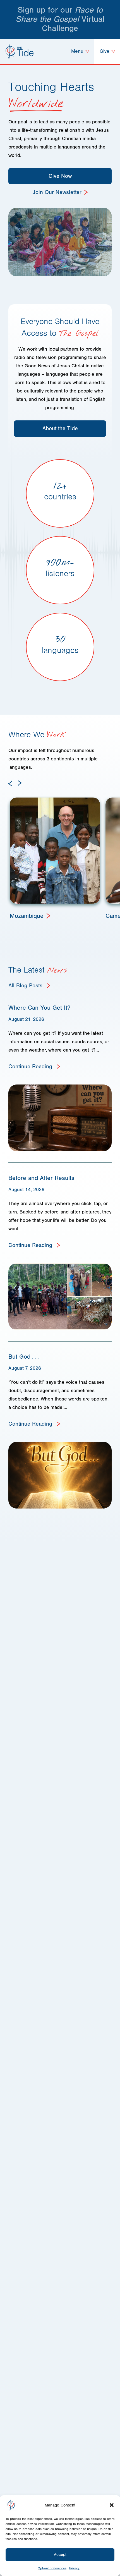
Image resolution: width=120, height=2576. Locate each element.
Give (105, 51)
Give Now (60, 176)
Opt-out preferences (52, 2568)
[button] (112, 2505)
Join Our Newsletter (57, 192)
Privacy (74, 2568)
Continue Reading (31, 1066)
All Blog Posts (26, 986)
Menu (78, 51)
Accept (60, 2555)
